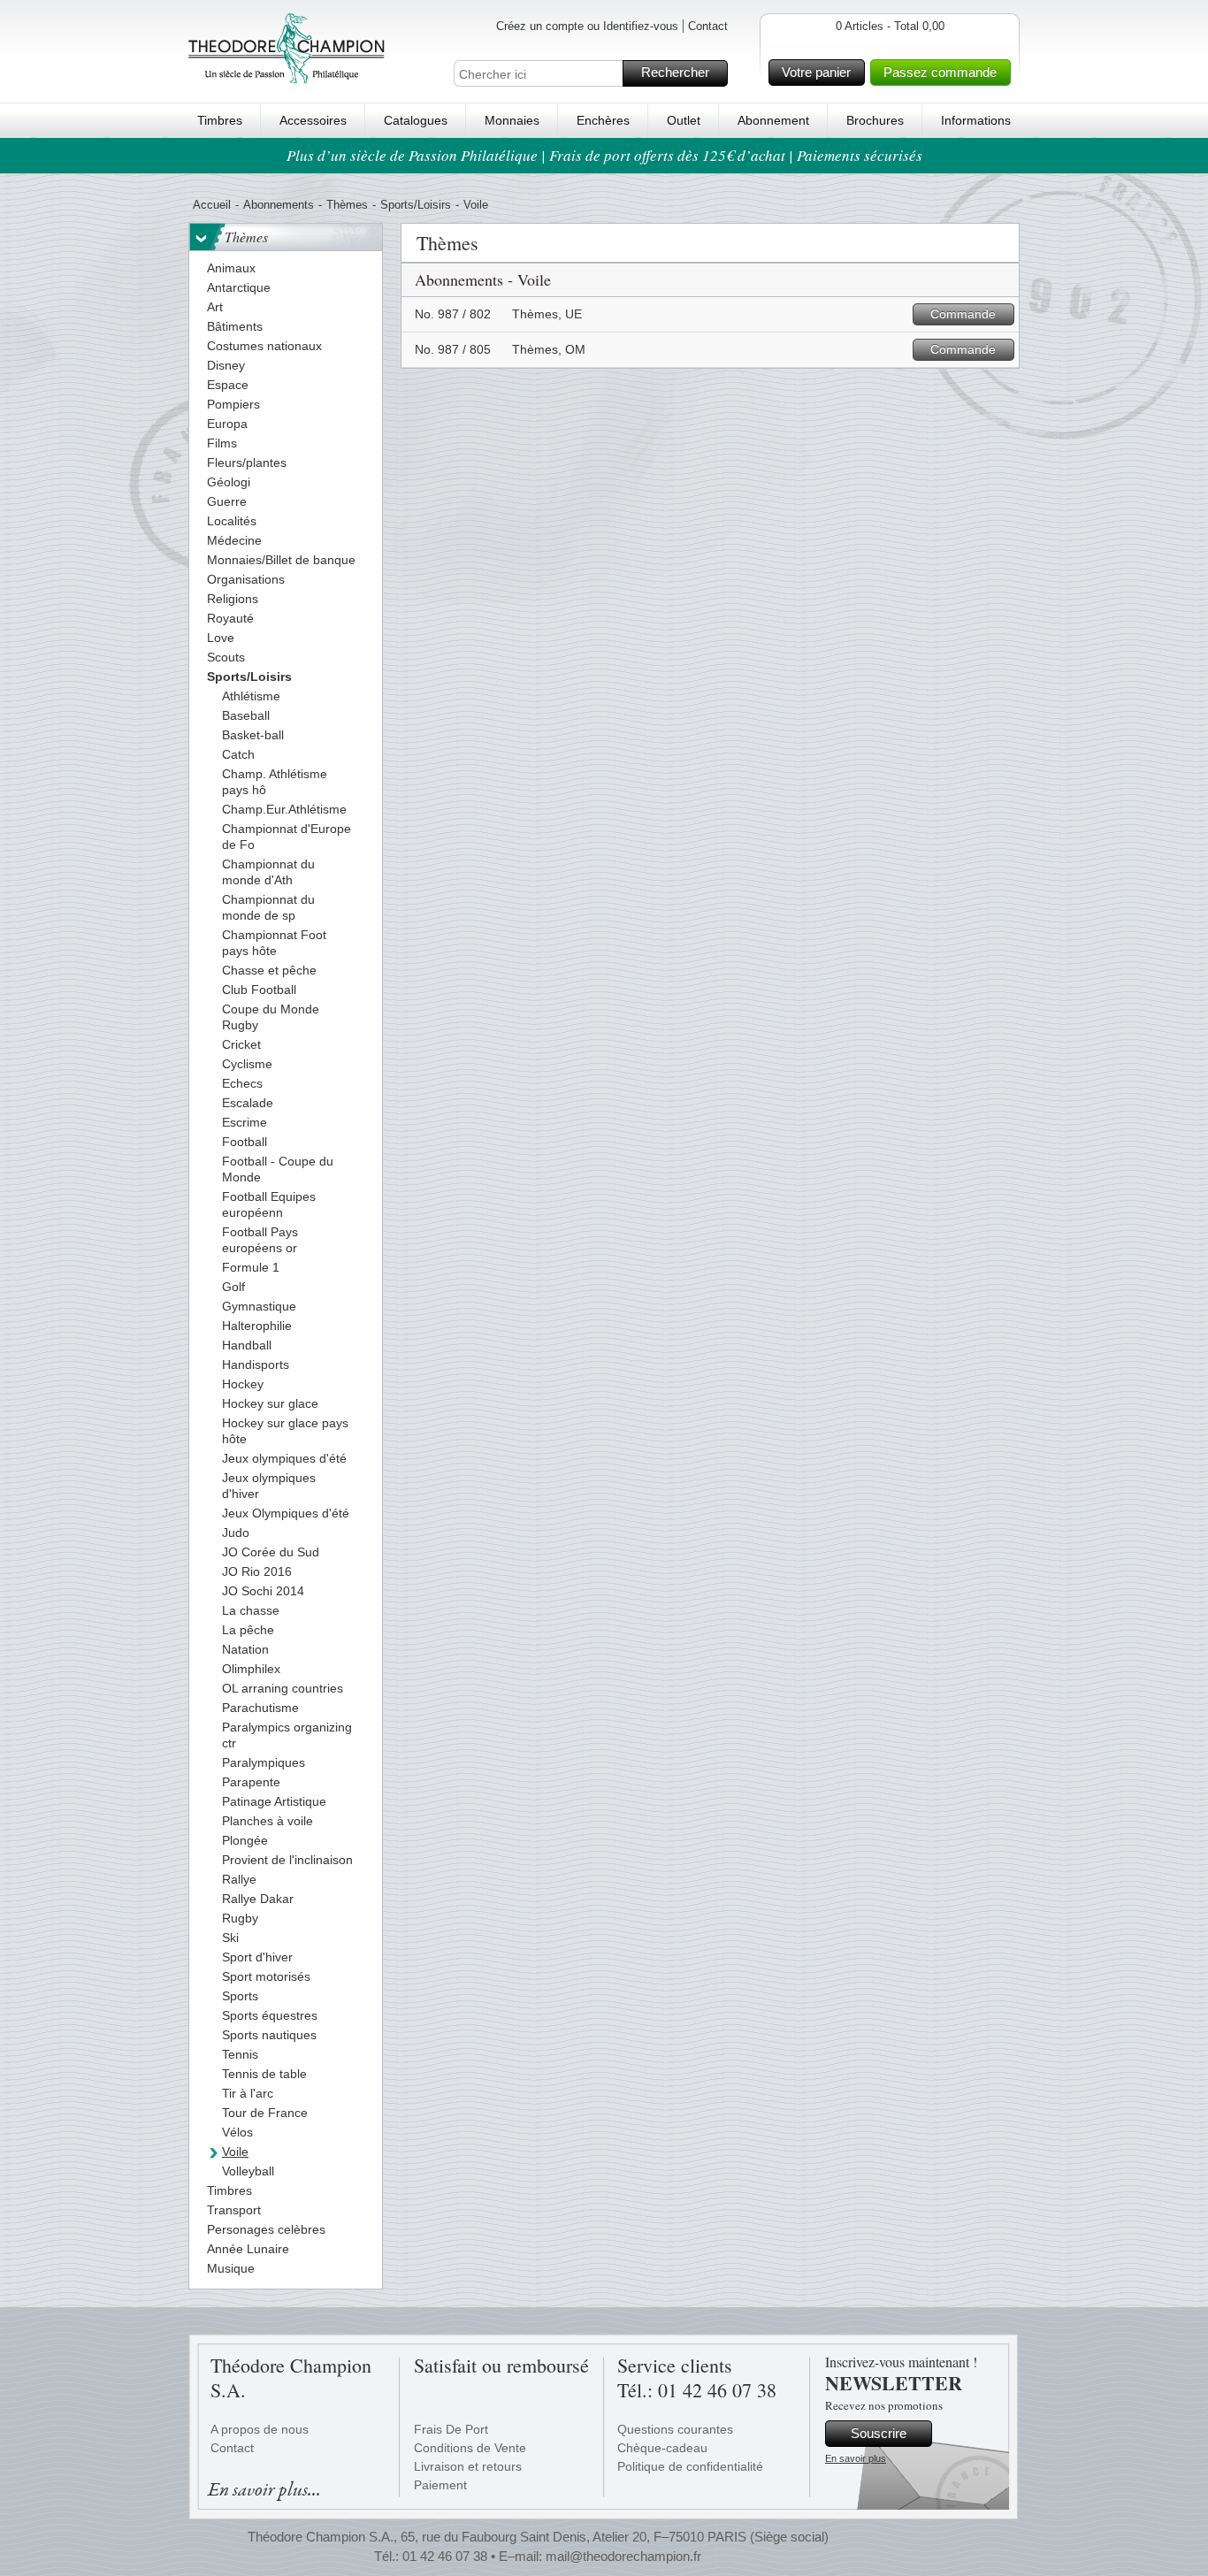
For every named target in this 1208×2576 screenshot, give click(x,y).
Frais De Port (451, 2429)
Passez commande (940, 72)
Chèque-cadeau (662, 2448)
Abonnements (279, 205)
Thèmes (347, 205)
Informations (976, 120)
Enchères (603, 120)
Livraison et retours (468, 2466)
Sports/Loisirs (416, 205)
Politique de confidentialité (690, 2466)
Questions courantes (675, 2429)
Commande (963, 314)
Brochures (875, 120)
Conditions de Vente (470, 2448)
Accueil (212, 205)
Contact (708, 26)
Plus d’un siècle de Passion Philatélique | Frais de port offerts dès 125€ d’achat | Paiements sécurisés (604, 155)
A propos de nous (260, 2429)
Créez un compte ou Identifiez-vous (587, 26)
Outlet (684, 120)
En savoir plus (856, 2458)
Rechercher (675, 72)
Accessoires (313, 120)
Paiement (440, 2485)
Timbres (220, 120)
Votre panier (816, 72)
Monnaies (512, 120)
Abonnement (773, 120)
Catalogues (416, 120)
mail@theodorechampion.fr (623, 2556)
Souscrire (879, 2433)
